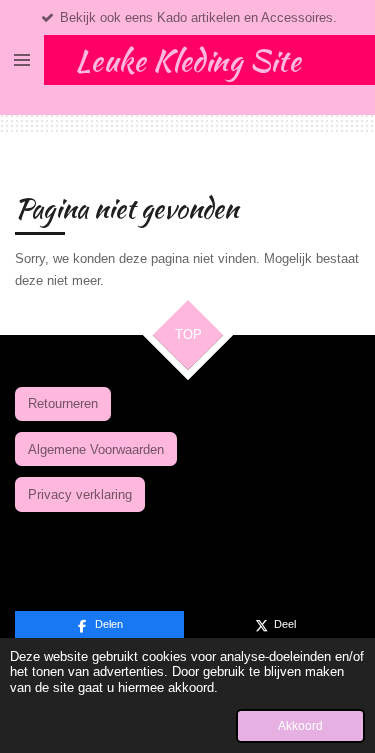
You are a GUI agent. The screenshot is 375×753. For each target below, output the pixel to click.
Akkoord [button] (300, 725)
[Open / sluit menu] (22, 60)
